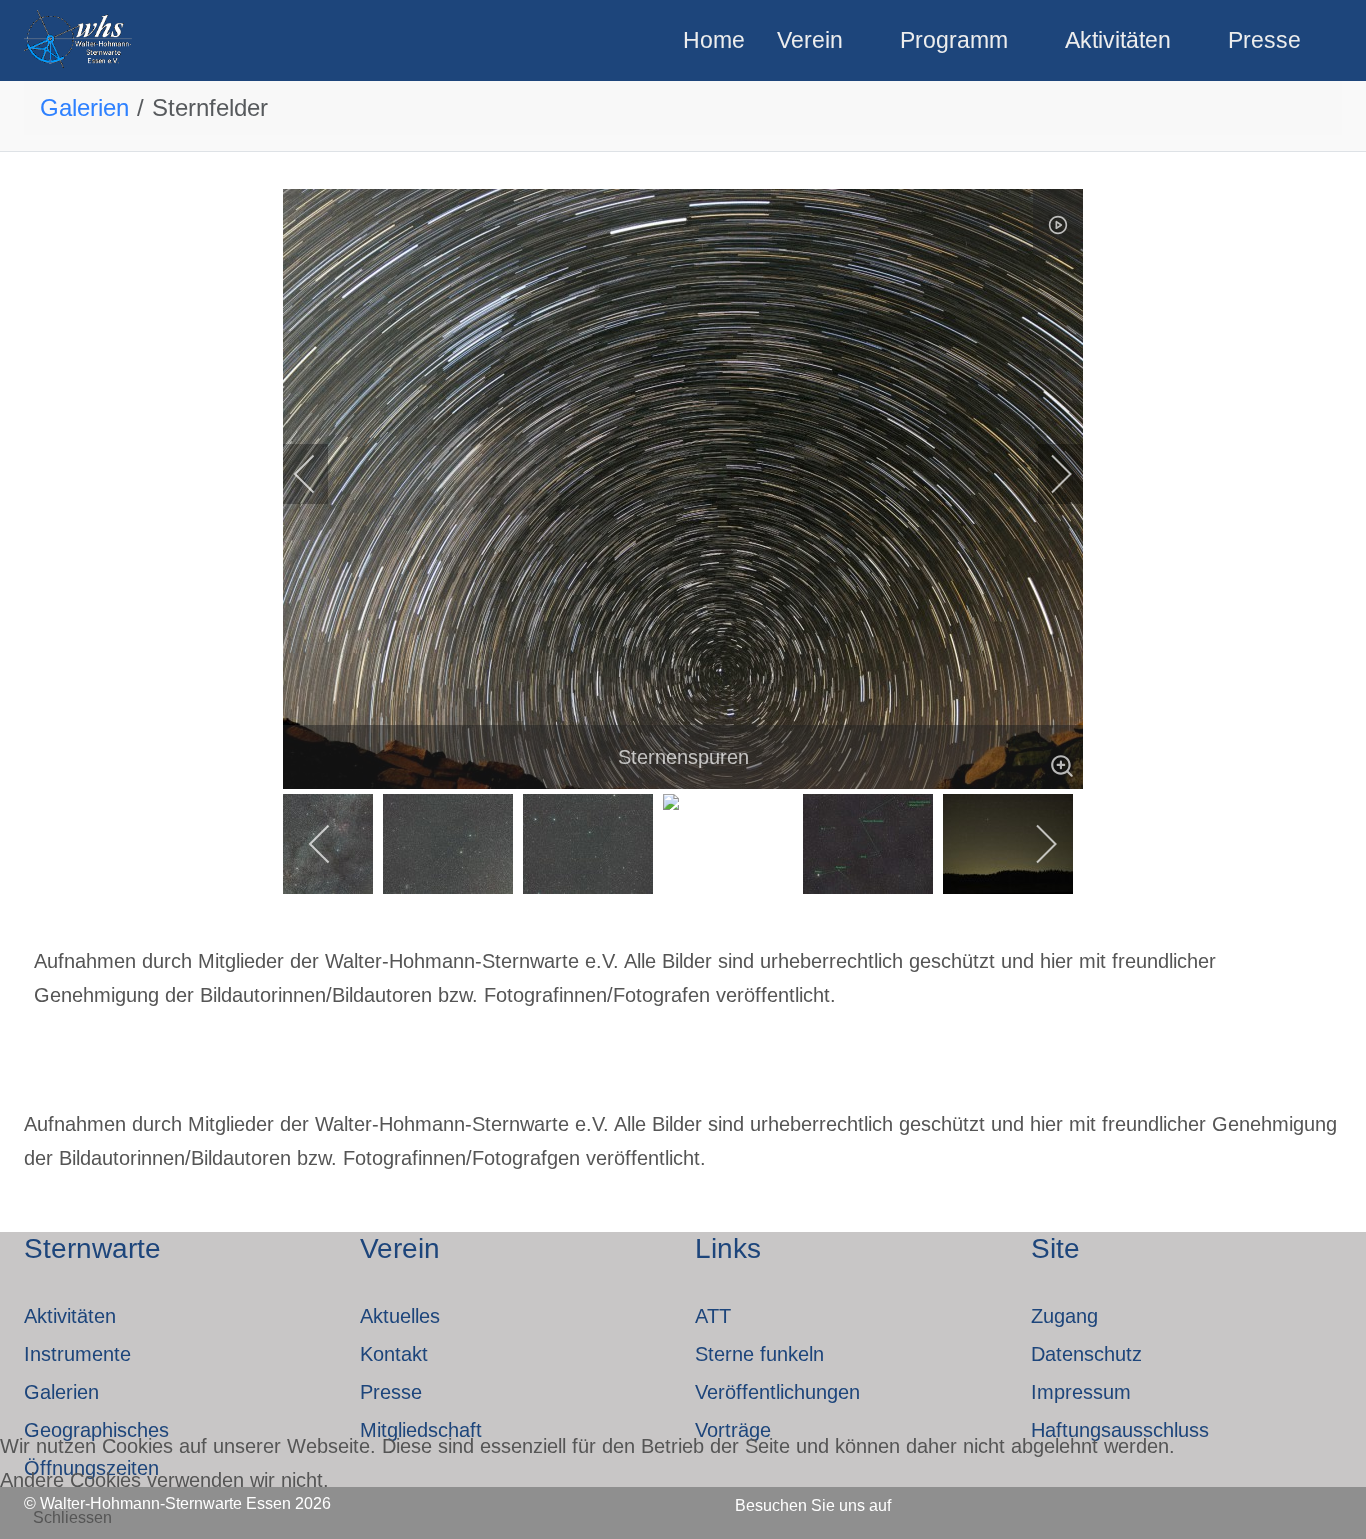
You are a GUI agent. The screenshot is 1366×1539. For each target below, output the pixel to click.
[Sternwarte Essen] (79, 40)
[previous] (318, 474)
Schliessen (72, 1517)
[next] (1048, 474)
